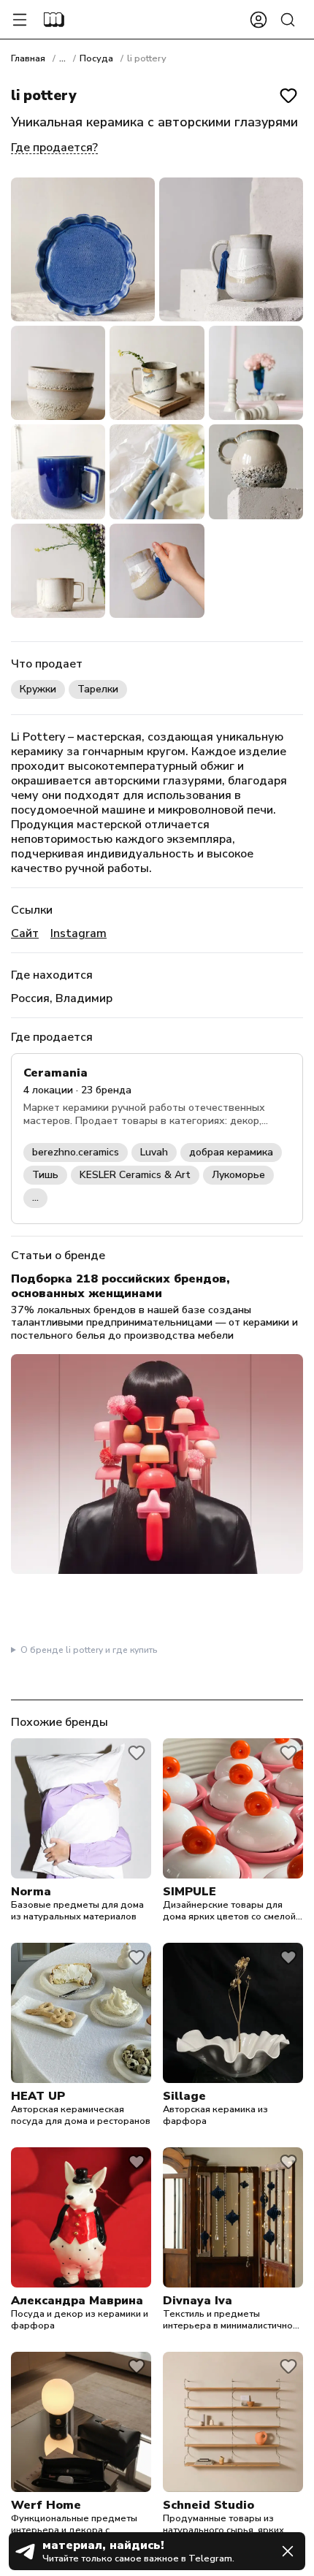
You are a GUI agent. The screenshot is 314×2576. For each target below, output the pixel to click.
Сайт (25, 933)
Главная (28, 58)
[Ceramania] (157, 1138)
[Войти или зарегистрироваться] (259, 20)
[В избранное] (288, 96)
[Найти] (288, 20)
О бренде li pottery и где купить (89, 1650)
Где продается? (54, 148)
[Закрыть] (288, 2551)
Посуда (96, 58)
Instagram (78, 933)
